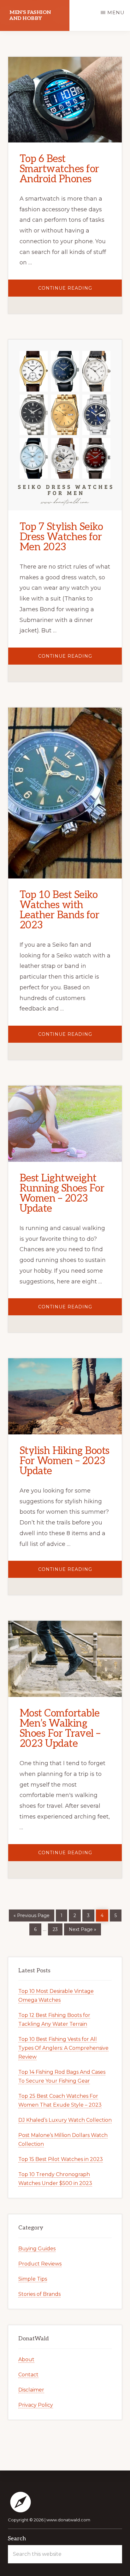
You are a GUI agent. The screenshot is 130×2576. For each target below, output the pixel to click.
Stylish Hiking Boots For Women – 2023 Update (65, 1461)
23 (57, 1928)
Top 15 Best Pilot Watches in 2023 (61, 2159)
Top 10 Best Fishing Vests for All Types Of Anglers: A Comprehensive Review (63, 2048)
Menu (116, 12)
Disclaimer (31, 2390)
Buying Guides (37, 2249)
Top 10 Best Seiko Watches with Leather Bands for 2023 (59, 910)
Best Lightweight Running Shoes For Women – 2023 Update (62, 1193)
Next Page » (82, 1928)
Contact (28, 2375)
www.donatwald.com (68, 2520)
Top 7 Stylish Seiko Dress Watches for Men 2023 (61, 537)
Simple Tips (33, 2279)
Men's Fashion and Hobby (30, 15)
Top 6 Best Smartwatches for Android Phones (59, 169)
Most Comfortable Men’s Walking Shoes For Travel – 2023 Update (60, 1728)
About (26, 2359)
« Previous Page (32, 1914)
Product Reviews (40, 2264)
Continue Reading (80, 291)
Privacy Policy (36, 2405)
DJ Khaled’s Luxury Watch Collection (65, 2120)
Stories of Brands (39, 2294)
